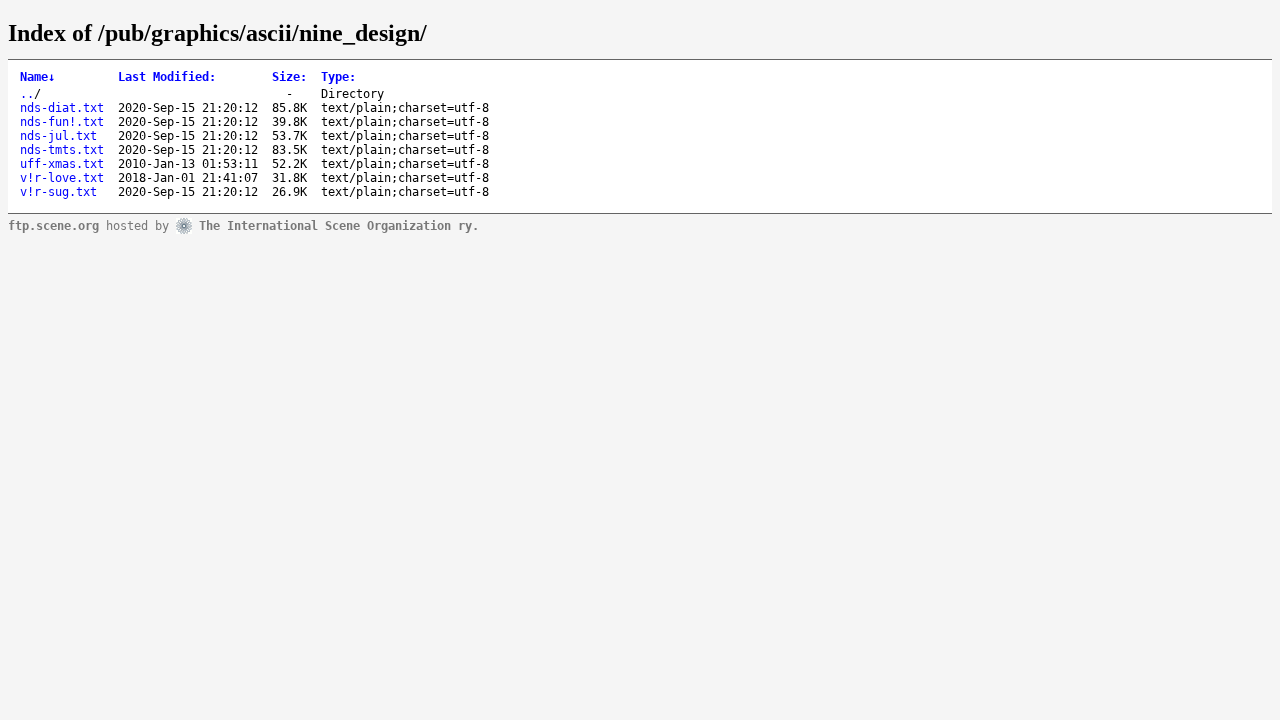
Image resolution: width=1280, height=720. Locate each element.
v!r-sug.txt (58, 192)
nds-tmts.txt (62, 150)
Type (338, 77)
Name (37, 77)
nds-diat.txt (62, 108)
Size (289, 77)
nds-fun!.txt (62, 122)
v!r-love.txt (62, 178)
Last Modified (167, 77)
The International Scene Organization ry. (339, 225)
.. (27, 94)
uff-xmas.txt (62, 164)
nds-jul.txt (58, 136)
